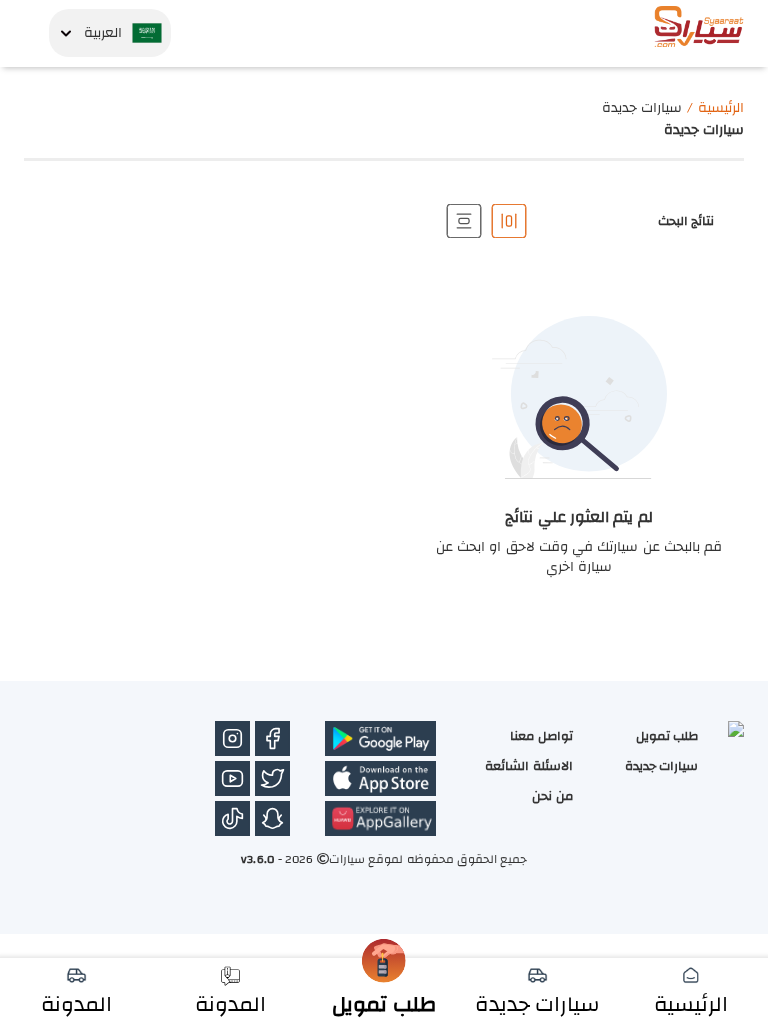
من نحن (552, 796)
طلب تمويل (667, 736)
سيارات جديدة (661, 766)
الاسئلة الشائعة (528, 766)
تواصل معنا (541, 736)
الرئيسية (721, 108)
